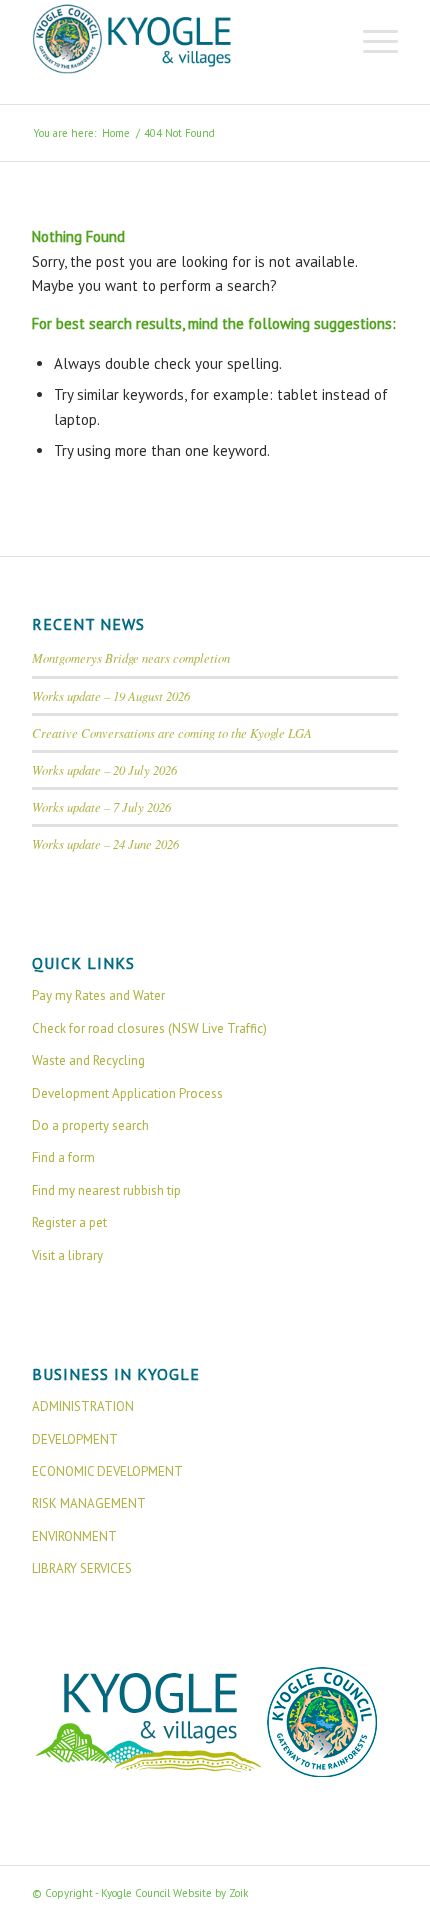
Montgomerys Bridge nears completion (131, 657)
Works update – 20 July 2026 (104, 769)
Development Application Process (127, 1093)
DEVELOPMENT (75, 1439)
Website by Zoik (210, 1893)
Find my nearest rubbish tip (106, 1190)
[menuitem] (370, 40)
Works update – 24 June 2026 (105, 843)
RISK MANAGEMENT (89, 1503)
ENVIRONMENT (74, 1536)
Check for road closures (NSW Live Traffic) (149, 1028)
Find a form (63, 1157)
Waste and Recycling (88, 1060)
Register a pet (69, 1222)
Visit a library (67, 1255)
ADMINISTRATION (83, 1406)
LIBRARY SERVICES (82, 1568)
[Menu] (370, 40)
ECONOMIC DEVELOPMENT (107, 1471)
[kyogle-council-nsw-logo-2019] (178, 40)
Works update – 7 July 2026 (101, 806)
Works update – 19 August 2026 (111, 695)
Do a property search (90, 1125)
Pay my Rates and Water (98, 995)
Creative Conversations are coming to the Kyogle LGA (172, 732)
